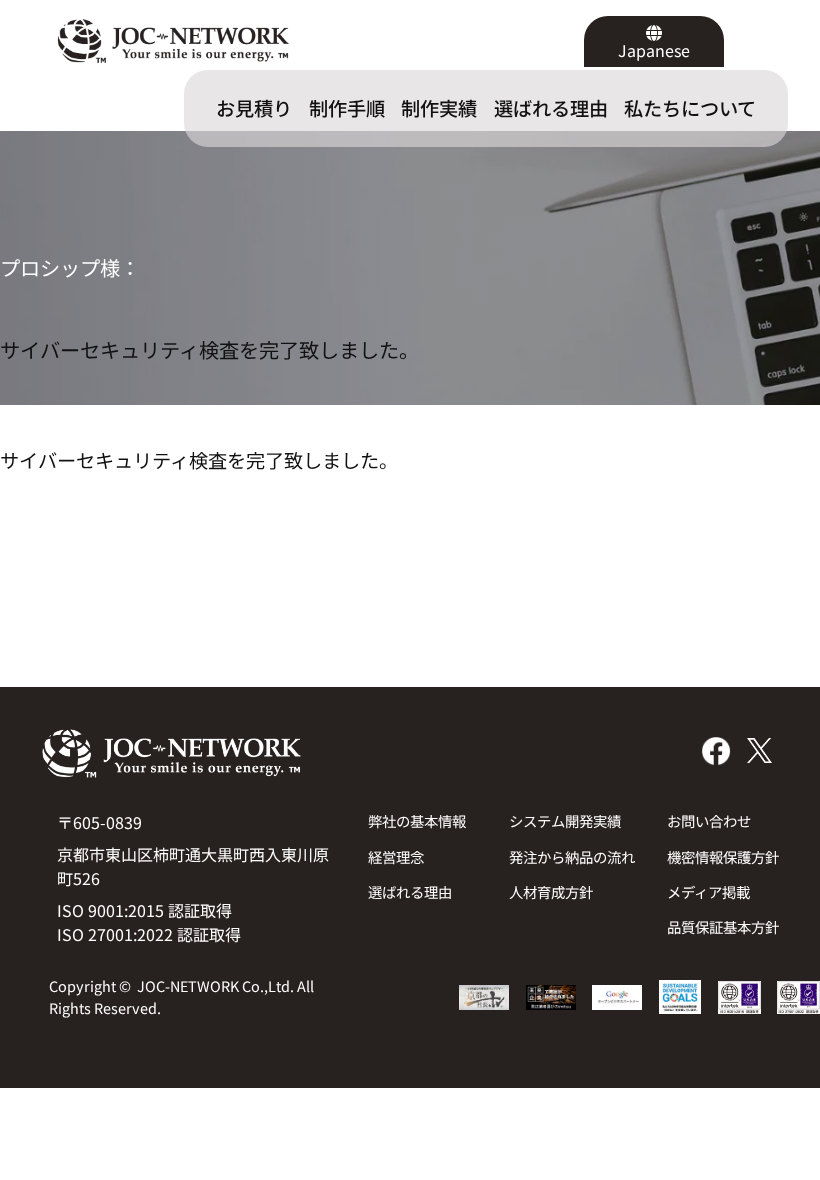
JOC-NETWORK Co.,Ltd (213, 985)
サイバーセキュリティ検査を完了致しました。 (209, 349)
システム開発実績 (565, 820)
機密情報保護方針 (723, 856)
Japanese (654, 50)
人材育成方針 (551, 891)
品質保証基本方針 (723, 926)
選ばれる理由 (410, 891)
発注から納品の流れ (572, 856)
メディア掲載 (708, 891)
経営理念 (396, 856)
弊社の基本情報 (417, 820)
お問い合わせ (709, 820)
